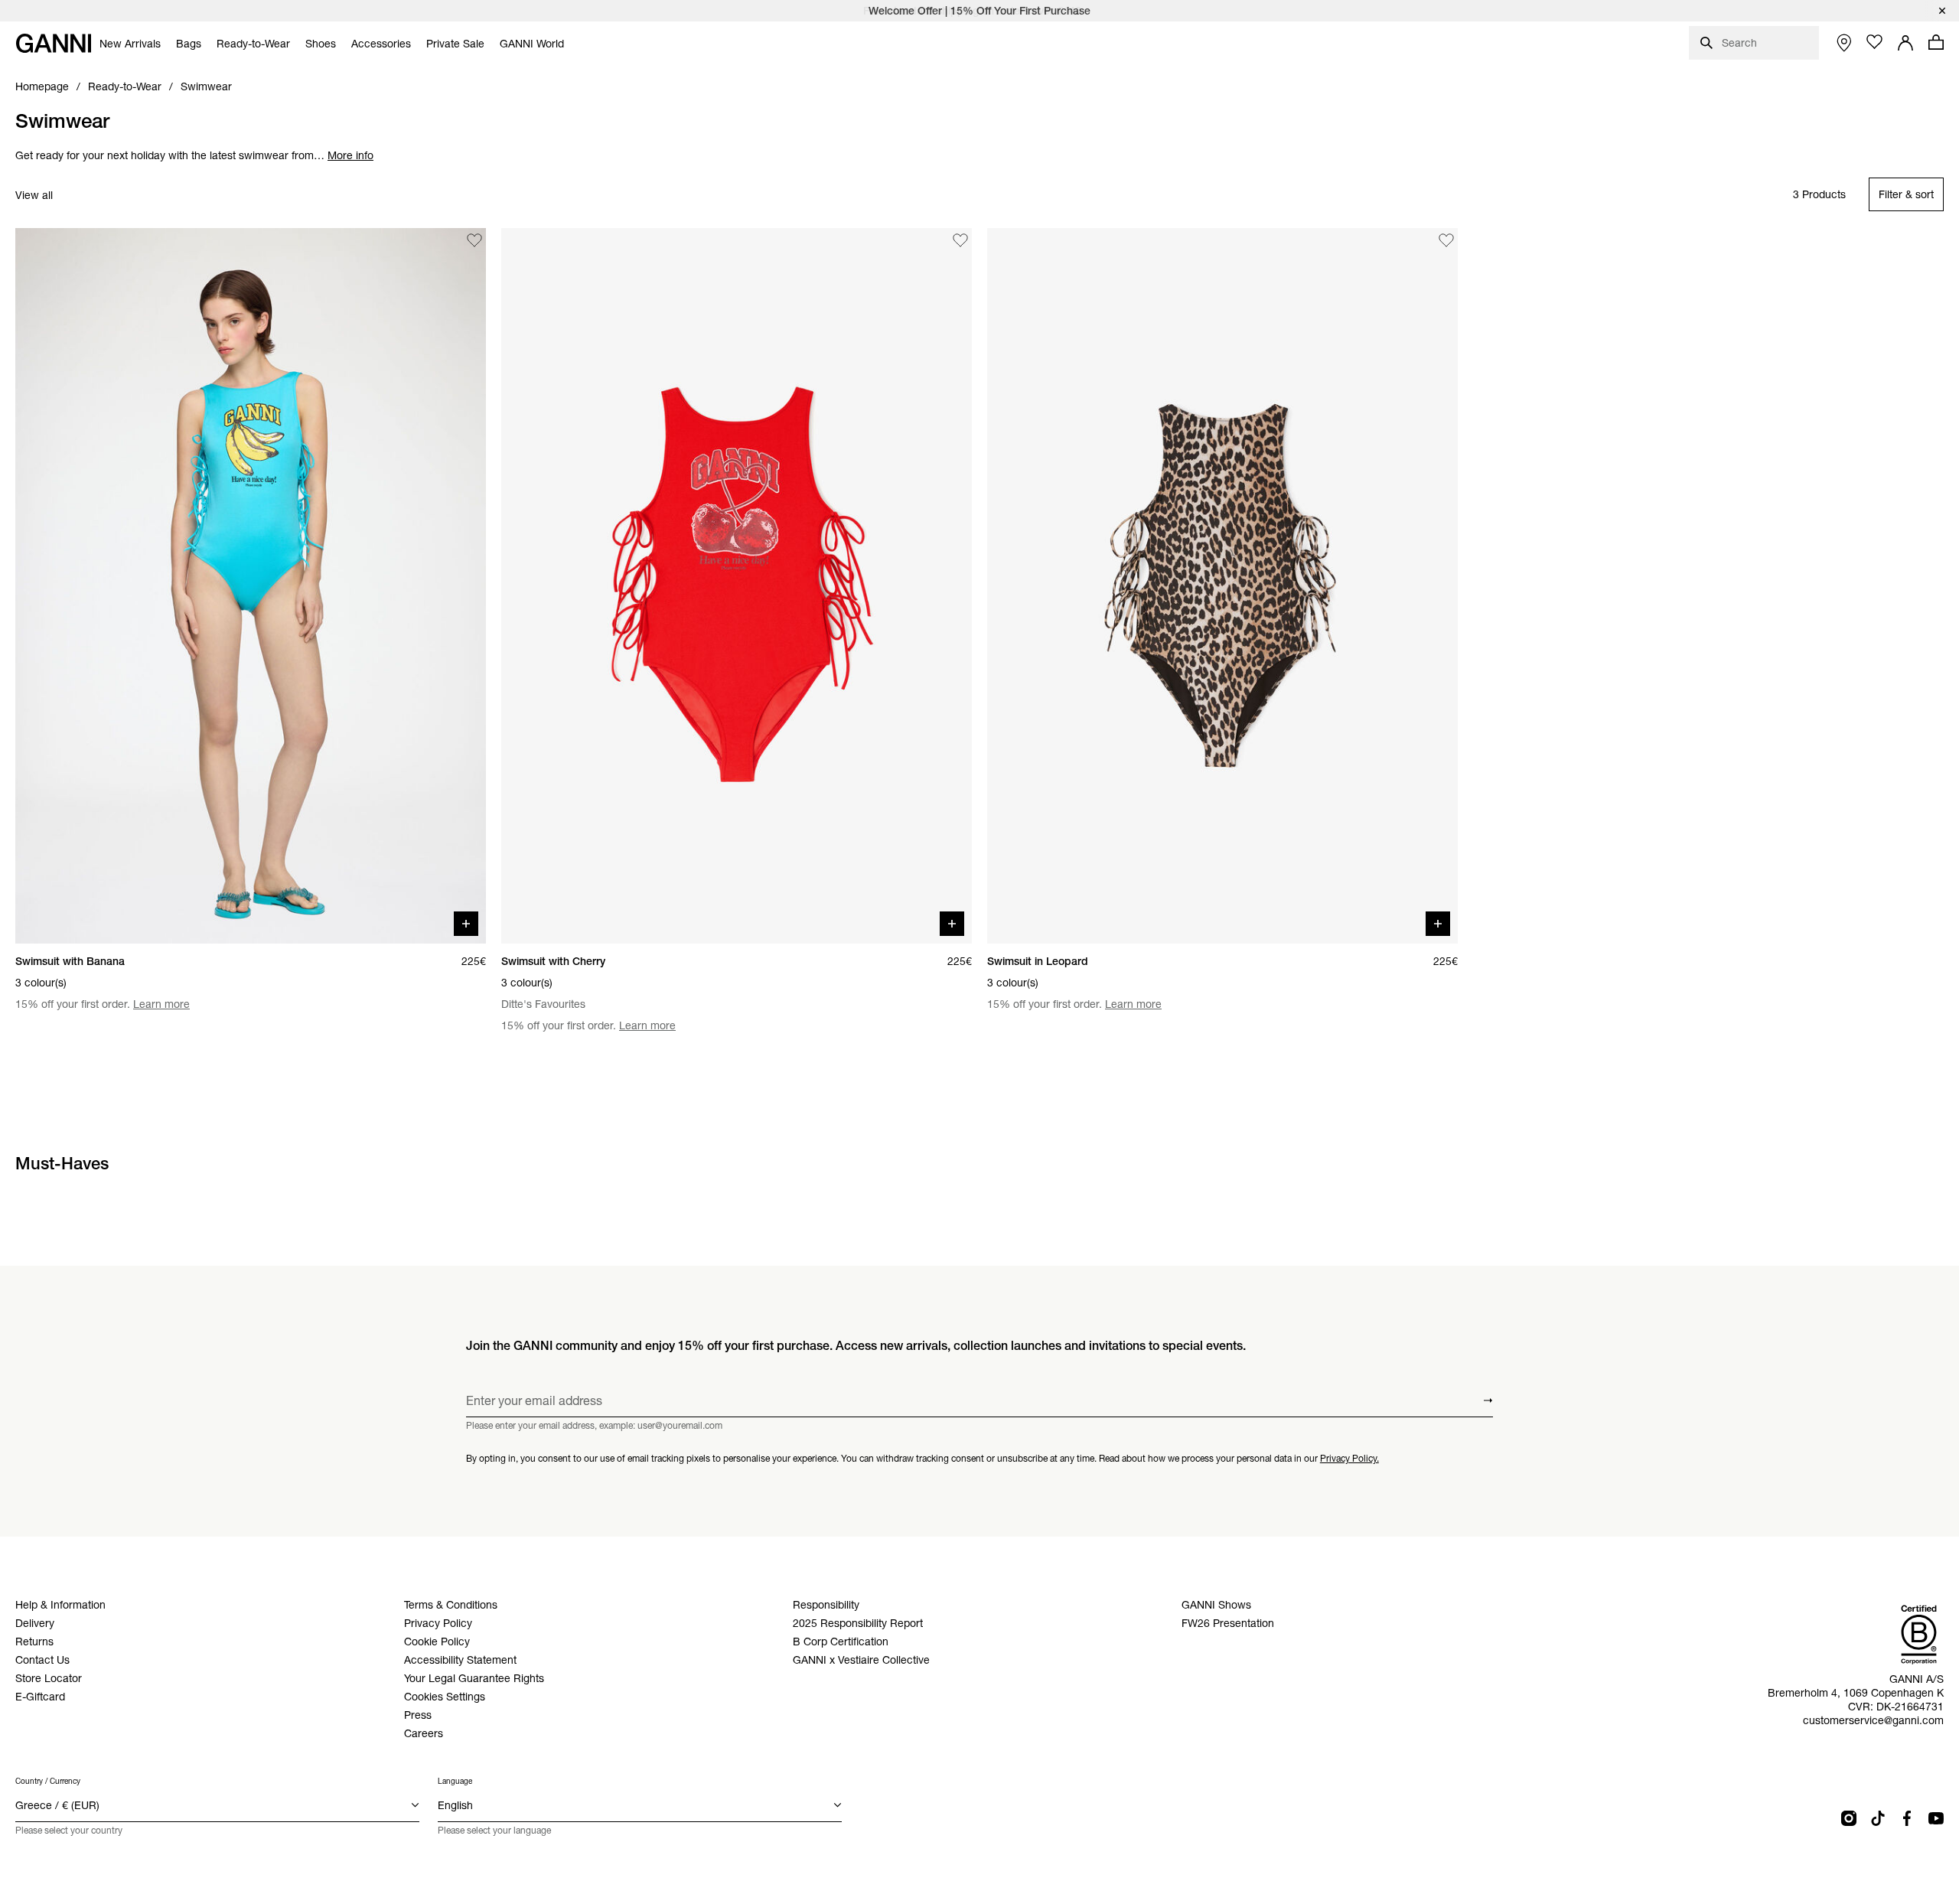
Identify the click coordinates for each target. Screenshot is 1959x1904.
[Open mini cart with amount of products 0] (1936, 42)
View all (34, 195)
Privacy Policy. (1349, 1458)
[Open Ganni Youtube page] (1936, 1818)
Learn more (161, 1004)
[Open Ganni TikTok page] (1878, 1818)
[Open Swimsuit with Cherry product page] (737, 586)
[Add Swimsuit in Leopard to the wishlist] (1446, 240)
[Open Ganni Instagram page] (1849, 1818)
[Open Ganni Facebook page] (1907, 1818)
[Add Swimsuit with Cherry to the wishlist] (960, 240)
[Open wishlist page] (1875, 42)
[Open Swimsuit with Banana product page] (251, 586)
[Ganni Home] (54, 43)
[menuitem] (130, 44)
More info (350, 155)
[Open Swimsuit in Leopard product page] (1222, 586)
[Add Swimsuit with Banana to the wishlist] (474, 240)
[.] (979, 11)
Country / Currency (48, 1781)
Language (455, 1781)
